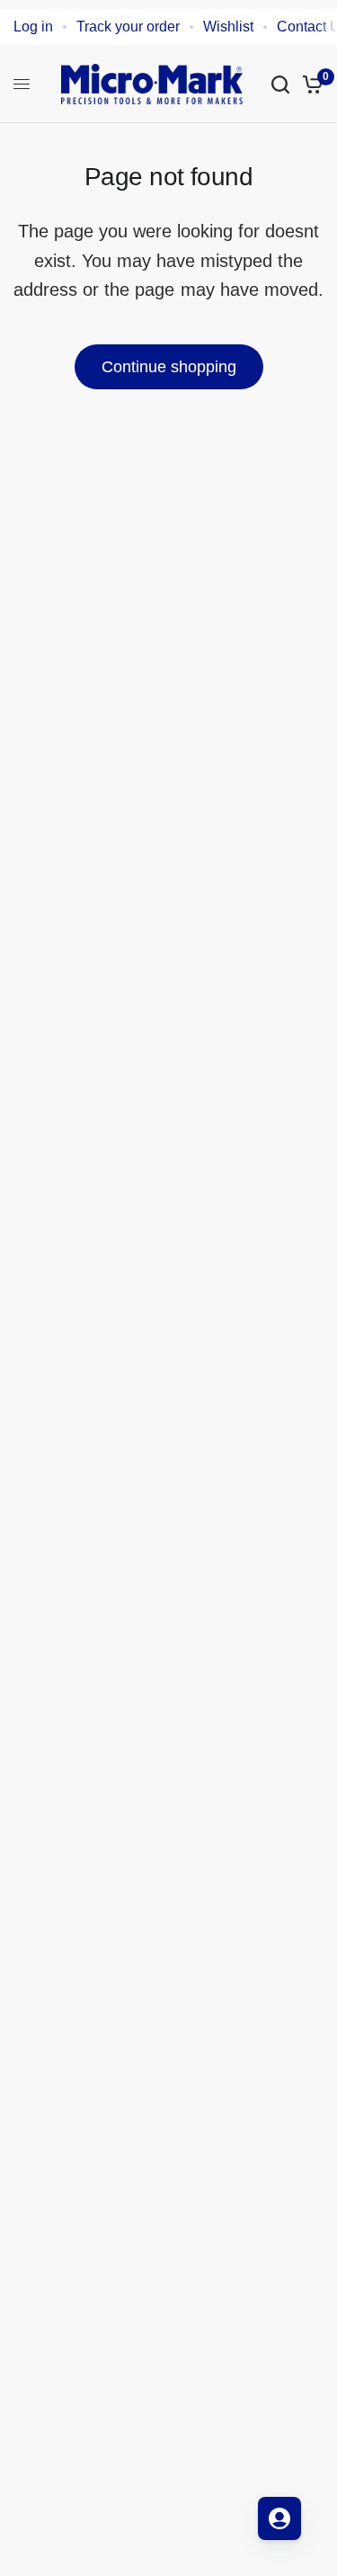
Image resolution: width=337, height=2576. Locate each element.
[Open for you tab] (279, 2518)
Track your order (128, 27)
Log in (33, 27)
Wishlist (228, 27)
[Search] (280, 84)
